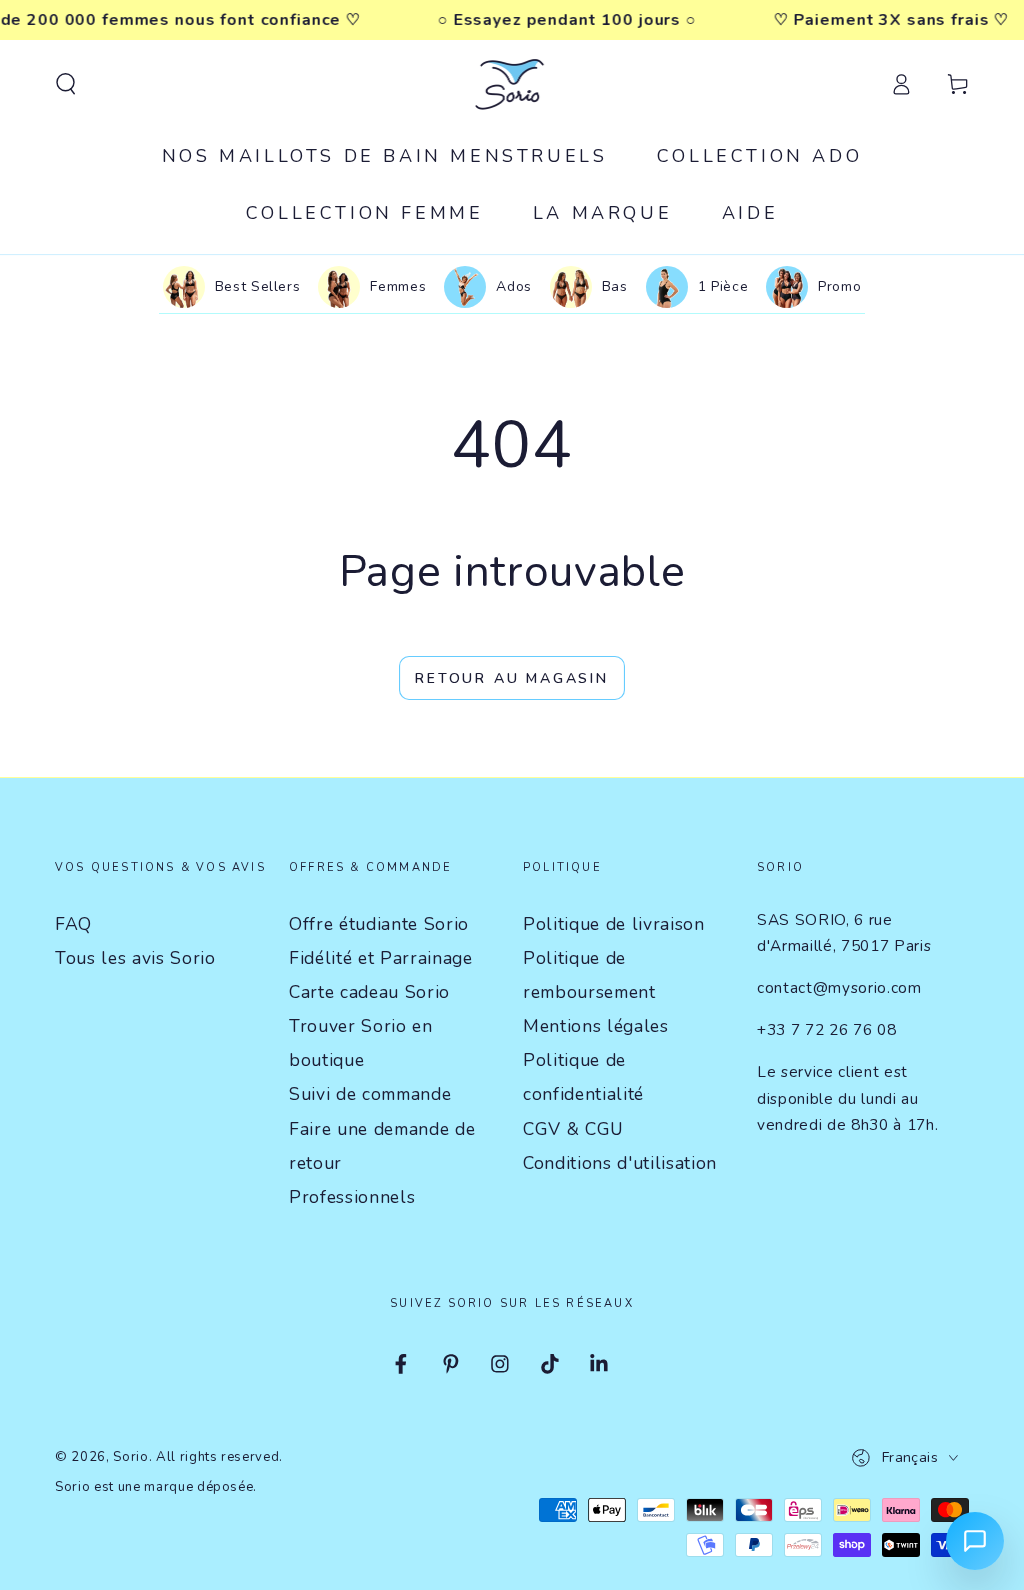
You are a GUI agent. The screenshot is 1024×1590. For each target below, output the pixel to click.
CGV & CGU (573, 1129)
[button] (65, 84)
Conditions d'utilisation (620, 1163)
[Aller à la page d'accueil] (512, 84)
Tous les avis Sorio (135, 958)
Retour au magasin (512, 678)
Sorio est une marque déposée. (156, 1487)
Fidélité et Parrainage (381, 958)
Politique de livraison (614, 924)
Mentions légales (596, 1026)
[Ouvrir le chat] (975, 1541)
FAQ (73, 924)
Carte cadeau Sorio (369, 992)
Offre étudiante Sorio (379, 924)
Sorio (130, 1457)
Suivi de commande (370, 1094)
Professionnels (352, 1197)
